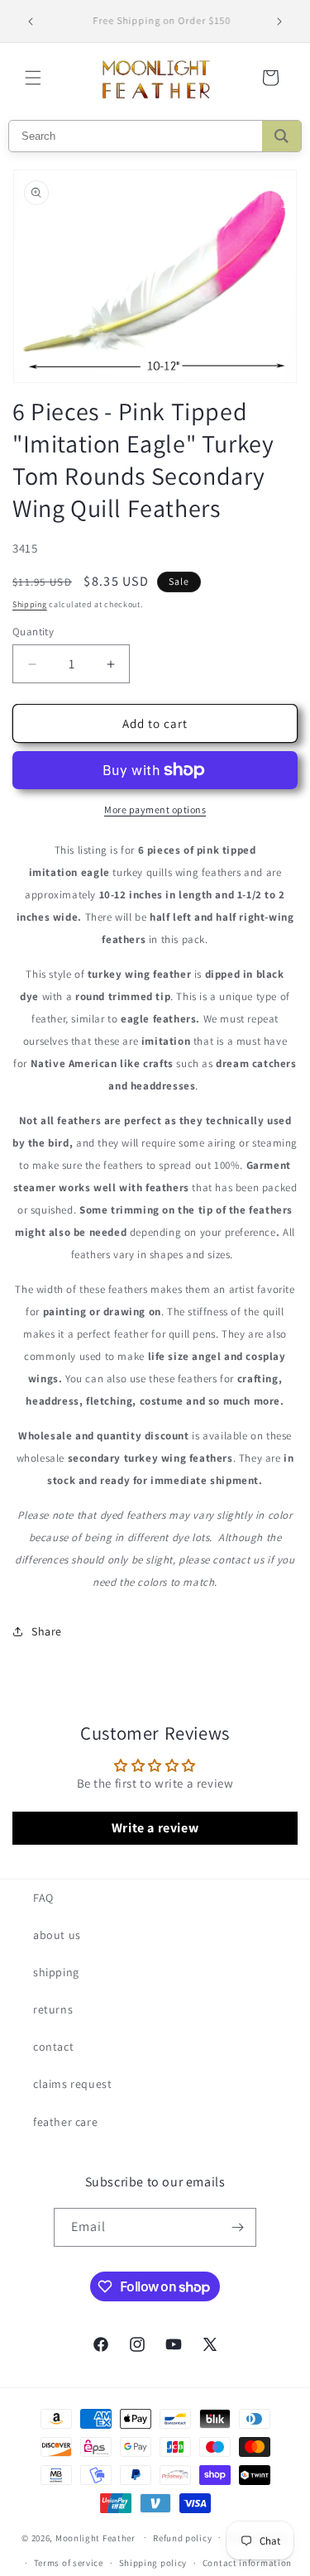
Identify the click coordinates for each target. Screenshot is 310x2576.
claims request (72, 2084)
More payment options (155, 809)
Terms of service (69, 2563)
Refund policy (182, 2538)
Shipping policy (153, 2563)
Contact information (247, 2563)
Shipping (30, 604)
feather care (65, 2122)
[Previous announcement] (31, 22)
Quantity (33, 632)
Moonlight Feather (95, 2537)
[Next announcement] (279, 22)
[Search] (281, 136)
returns (53, 2009)
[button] (33, 78)
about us (57, 1935)
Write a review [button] (155, 1828)
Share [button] (47, 1631)
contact (53, 2047)
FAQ (43, 1898)
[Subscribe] (237, 2227)
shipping (56, 1972)
